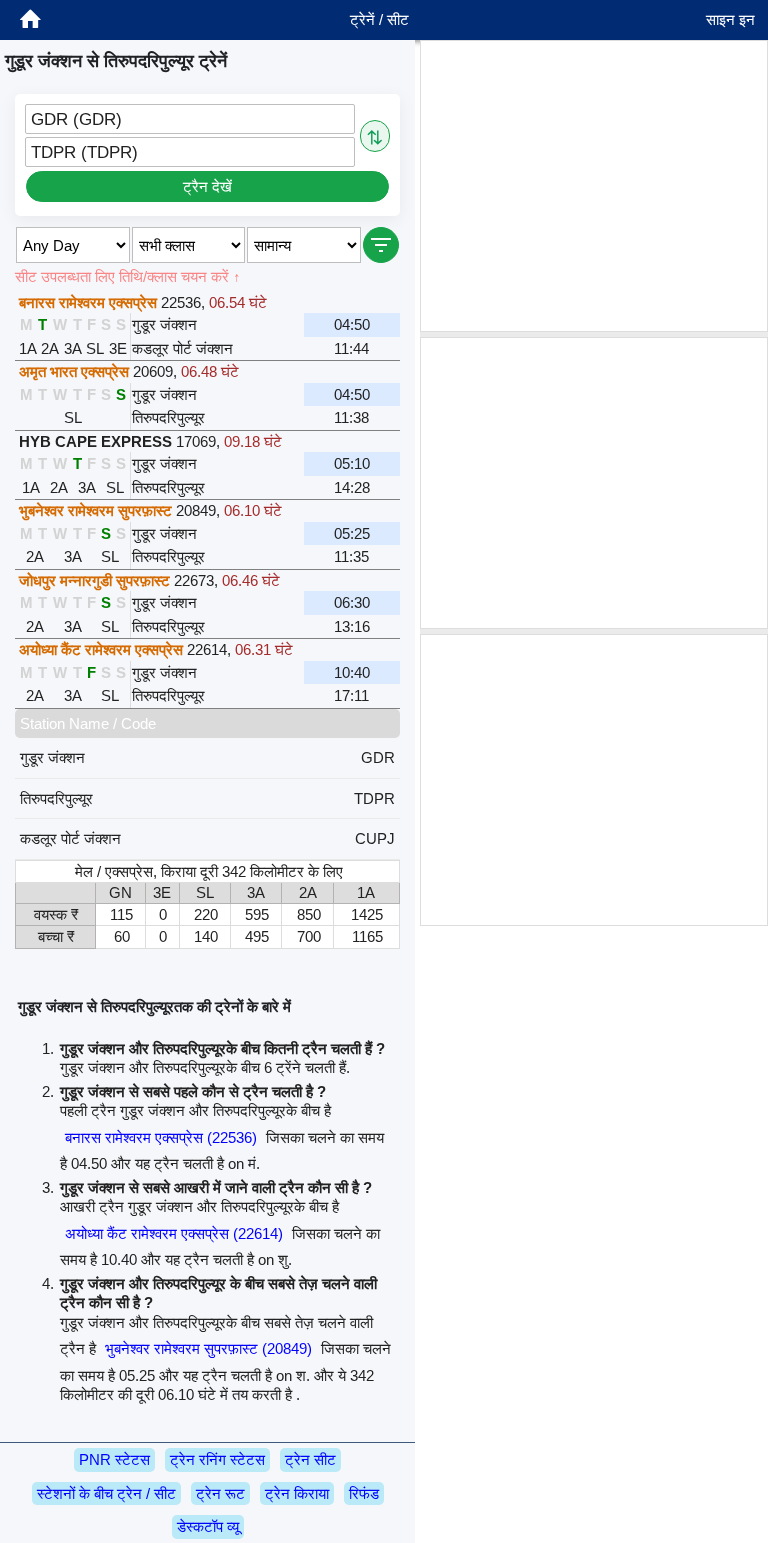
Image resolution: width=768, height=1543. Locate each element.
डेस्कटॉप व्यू (208, 1526)
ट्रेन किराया (297, 1493)
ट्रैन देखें (207, 186)
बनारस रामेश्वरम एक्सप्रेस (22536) (161, 1137)
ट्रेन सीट (310, 1459)
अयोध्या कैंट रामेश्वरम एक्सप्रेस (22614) (174, 1233)
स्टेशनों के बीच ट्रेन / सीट (106, 1493)
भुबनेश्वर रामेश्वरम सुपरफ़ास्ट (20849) (208, 1348)
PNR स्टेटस (114, 1459)
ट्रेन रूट (220, 1493)
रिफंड (364, 1493)
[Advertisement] (594, 186)
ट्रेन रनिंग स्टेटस (217, 1459)
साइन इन (730, 19)
